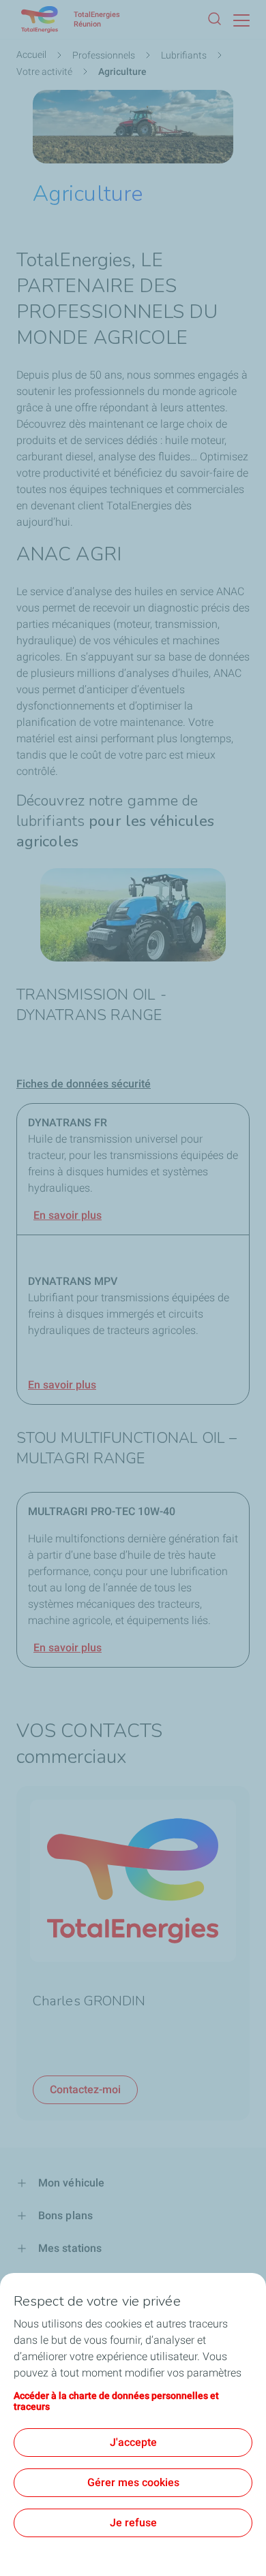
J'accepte (133, 2442)
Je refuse (133, 2523)
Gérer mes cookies (133, 2482)
